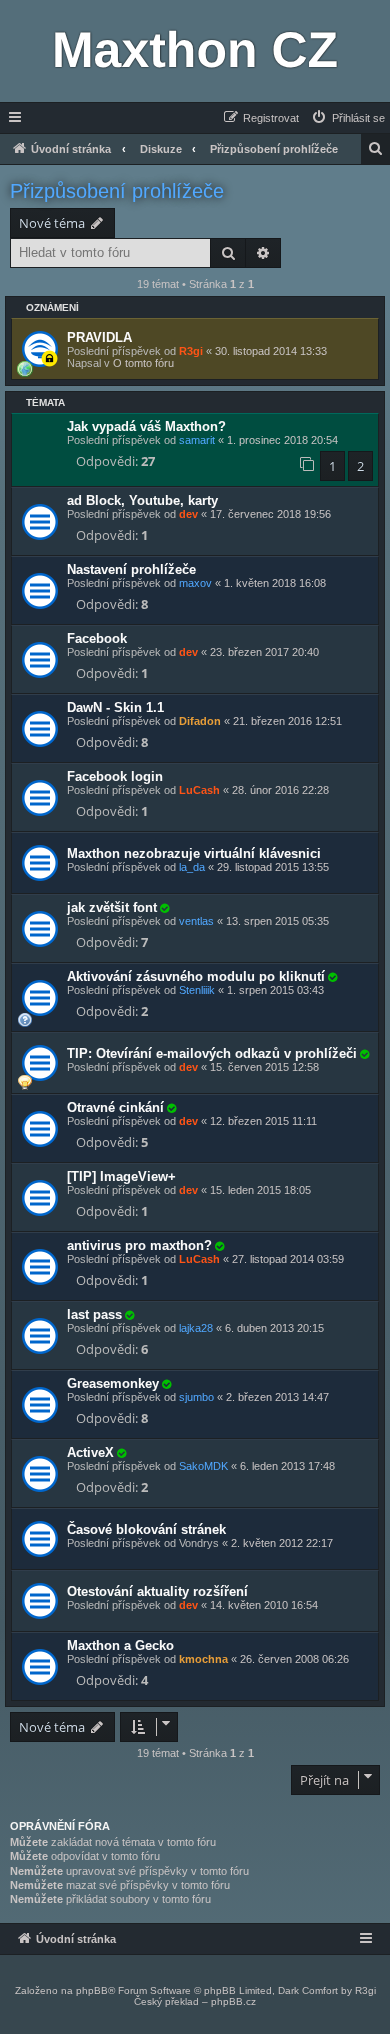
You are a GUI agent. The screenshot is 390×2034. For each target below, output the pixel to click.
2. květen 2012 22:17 (282, 1543)
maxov (195, 583)
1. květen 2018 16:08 (275, 583)
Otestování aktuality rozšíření (157, 1591)
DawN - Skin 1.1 (115, 707)
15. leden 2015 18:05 (260, 1190)
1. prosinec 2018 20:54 (282, 440)
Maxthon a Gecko (120, 1645)
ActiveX (90, 1452)
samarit (197, 440)
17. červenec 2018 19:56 (270, 514)
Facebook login (115, 776)
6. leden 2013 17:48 (287, 1466)
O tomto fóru (143, 363)
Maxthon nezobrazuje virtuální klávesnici (194, 853)
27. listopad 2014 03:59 (288, 1259)
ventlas (196, 921)
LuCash (199, 790)
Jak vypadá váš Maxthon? (146, 426)
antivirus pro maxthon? (139, 1245)
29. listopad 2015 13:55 (273, 867)
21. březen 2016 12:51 (287, 721)
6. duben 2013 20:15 (274, 1328)
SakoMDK (203, 1466)
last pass (94, 1314)
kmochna (203, 1659)
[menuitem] (347, 118)
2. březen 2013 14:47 (277, 1397)
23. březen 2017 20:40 (264, 652)
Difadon (200, 721)
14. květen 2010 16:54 (264, 1605)
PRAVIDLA (99, 337)
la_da (192, 867)
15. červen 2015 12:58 (264, 1067)
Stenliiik (197, 990)
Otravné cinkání (115, 1107)
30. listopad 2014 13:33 (271, 351)
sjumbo (196, 1397)
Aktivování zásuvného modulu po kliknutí (196, 976)
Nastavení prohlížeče (131, 569)
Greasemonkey (113, 1383)
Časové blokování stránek (146, 1529)
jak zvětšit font (112, 907)
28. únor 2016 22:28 (280, 790)
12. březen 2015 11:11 (263, 1121)
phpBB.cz (233, 2001)
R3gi (191, 351)
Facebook (97, 638)
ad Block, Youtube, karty (142, 500)
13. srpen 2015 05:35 (277, 921)
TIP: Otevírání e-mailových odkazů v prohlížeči (212, 1053)
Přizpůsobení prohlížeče (117, 191)
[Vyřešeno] (164, 908)
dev (188, 514)
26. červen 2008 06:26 (294, 1659)
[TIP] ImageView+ (121, 1176)
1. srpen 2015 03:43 (275, 990)
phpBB (92, 1990)
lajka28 (196, 1328)
